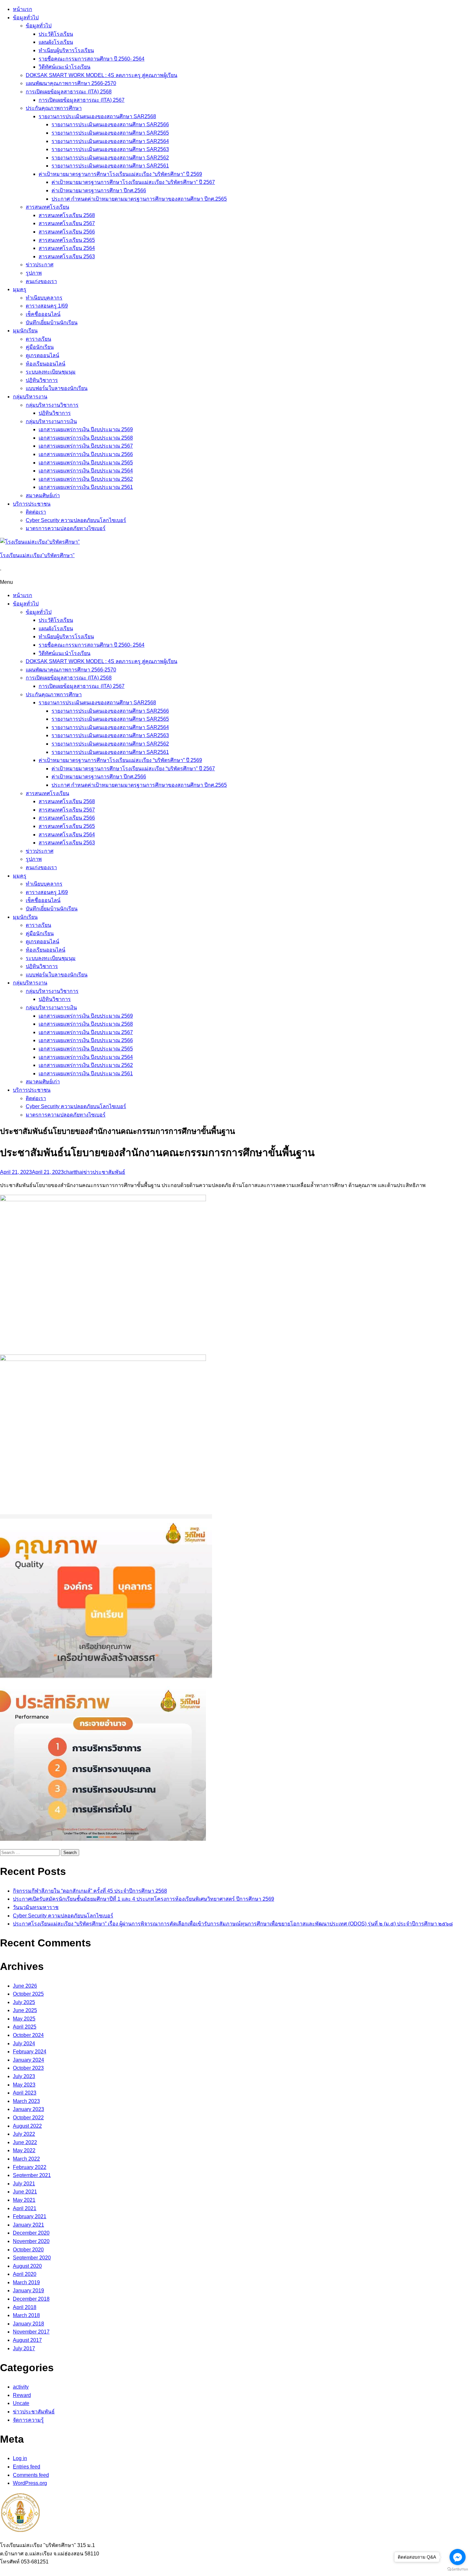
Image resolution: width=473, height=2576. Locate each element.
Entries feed (27, 2467)
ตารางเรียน (38, 339)
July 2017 (24, 2348)
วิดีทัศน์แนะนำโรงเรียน (65, 67)
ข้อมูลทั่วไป (26, 18)
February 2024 (30, 2052)
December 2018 (31, 2299)
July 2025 (24, 2002)
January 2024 (28, 2060)
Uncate (21, 2403)
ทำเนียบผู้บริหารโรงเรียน (66, 50)
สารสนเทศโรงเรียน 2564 (67, 248)
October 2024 (28, 2035)
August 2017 (27, 2340)
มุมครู (20, 289)
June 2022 (25, 2142)
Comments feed (31, 2475)
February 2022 (30, 2167)
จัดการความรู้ (28, 2420)
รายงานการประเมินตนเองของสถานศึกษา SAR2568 (97, 116)
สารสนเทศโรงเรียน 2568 (67, 215)
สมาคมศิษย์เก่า (43, 495)
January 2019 (28, 2291)
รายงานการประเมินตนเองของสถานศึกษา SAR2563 (110, 149)
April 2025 (25, 2027)
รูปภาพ (34, 273)
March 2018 (26, 2315)
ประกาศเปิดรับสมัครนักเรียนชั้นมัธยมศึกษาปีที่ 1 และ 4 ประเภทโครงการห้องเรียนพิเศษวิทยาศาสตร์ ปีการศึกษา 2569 (144, 1899)
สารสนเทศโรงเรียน (47, 207)
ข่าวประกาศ (40, 265)
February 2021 (30, 2216)
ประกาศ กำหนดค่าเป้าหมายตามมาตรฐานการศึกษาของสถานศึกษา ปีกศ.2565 (139, 199)
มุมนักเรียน (25, 331)
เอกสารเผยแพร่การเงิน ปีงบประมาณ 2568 (86, 438)
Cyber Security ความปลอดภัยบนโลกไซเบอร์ (76, 520)
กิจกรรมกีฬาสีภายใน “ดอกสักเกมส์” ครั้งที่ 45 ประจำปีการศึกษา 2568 (90, 1891)
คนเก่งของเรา (41, 281)
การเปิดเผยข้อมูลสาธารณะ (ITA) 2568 (69, 92)
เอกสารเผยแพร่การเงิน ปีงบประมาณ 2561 (86, 487)
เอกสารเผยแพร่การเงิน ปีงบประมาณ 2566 (86, 454)
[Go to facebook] (458, 2557)
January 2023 (28, 2109)
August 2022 (27, 2126)
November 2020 (31, 2241)
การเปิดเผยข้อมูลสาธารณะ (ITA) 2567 (82, 100)
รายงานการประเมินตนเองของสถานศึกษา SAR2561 (110, 166)
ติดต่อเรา (36, 512)
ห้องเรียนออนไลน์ (46, 364)
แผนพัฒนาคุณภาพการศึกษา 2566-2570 (71, 83)
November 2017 (31, 2332)
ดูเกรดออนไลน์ (42, 355)
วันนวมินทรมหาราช (36, 1907)
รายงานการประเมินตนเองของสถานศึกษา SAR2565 (110, 133)
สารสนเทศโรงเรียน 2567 (67, 223)
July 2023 (24, 2076)
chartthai (74, 1172)
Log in (20, 2458)
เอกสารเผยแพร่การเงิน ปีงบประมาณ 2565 (86, 463)
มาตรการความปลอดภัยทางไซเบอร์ (66, 528)
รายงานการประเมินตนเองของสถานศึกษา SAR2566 (110, 124)
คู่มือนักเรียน (40, 347)
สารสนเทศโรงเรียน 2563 (67, 257)
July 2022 (24, 2134)
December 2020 (31, 2233)
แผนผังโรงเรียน (56, 42)
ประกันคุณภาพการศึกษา (54, 108)
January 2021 (28, 2225)
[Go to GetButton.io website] (458, 2569)
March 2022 (26, 2159)
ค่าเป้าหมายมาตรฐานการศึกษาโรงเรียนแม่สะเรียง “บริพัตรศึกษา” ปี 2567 (133, 182)
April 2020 (25, 2274)
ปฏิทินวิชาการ (42, 380)
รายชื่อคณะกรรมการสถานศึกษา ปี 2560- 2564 (92, 59)
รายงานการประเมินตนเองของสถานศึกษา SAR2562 (110, 158)
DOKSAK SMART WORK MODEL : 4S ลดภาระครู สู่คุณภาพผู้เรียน (102, 75)
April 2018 (25, 2307)
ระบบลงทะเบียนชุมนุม (51, 372)
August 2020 (27, 2266)
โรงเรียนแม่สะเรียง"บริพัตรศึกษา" (37, 555)
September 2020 (32, 2258)
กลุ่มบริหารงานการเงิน (51, 421)
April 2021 (25, 2208)
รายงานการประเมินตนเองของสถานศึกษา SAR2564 (110, 141)
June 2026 (25, 1986)
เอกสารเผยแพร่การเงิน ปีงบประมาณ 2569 (86, 429)
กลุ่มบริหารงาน (30, 397)
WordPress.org (30, 2483)
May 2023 (24, 2085)
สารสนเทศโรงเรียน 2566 (67, 232)
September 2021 (32, 2175)
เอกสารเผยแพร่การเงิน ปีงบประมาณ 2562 (86, 479)
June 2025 (25, 2010)
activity (21, 2387)
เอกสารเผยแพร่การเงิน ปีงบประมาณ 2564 (86, 471)
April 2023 (25, 2093)
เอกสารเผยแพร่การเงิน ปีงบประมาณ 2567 (86, 446)
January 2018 (28, 2324)
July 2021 (24, 2184)
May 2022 (24, 2150)
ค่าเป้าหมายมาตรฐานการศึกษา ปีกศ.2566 (99, 190)
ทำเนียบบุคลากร (44, 298)
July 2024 (24, 2044)
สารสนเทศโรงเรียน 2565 (67, 240)
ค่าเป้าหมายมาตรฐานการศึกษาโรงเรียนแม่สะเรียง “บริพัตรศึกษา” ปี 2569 (120, 174)
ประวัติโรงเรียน (56, 34)
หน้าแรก (23, 9)
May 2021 (24, 2200)
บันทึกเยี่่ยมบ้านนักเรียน (52, 323)
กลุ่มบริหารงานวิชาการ (52, 405)
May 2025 (24, 2019)
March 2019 (26, 2282)
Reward (22, 2395)
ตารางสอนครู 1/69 (47, 306)
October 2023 (28, 2068)
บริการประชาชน (32, 504)
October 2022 (28, 2118)
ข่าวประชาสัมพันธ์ (104, 1172)
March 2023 (26, 2101)
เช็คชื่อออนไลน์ (43, 314)
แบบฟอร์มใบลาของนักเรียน (57, 388)
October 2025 (28, 1994)
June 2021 (25, 2192)
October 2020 (28, 2250)
